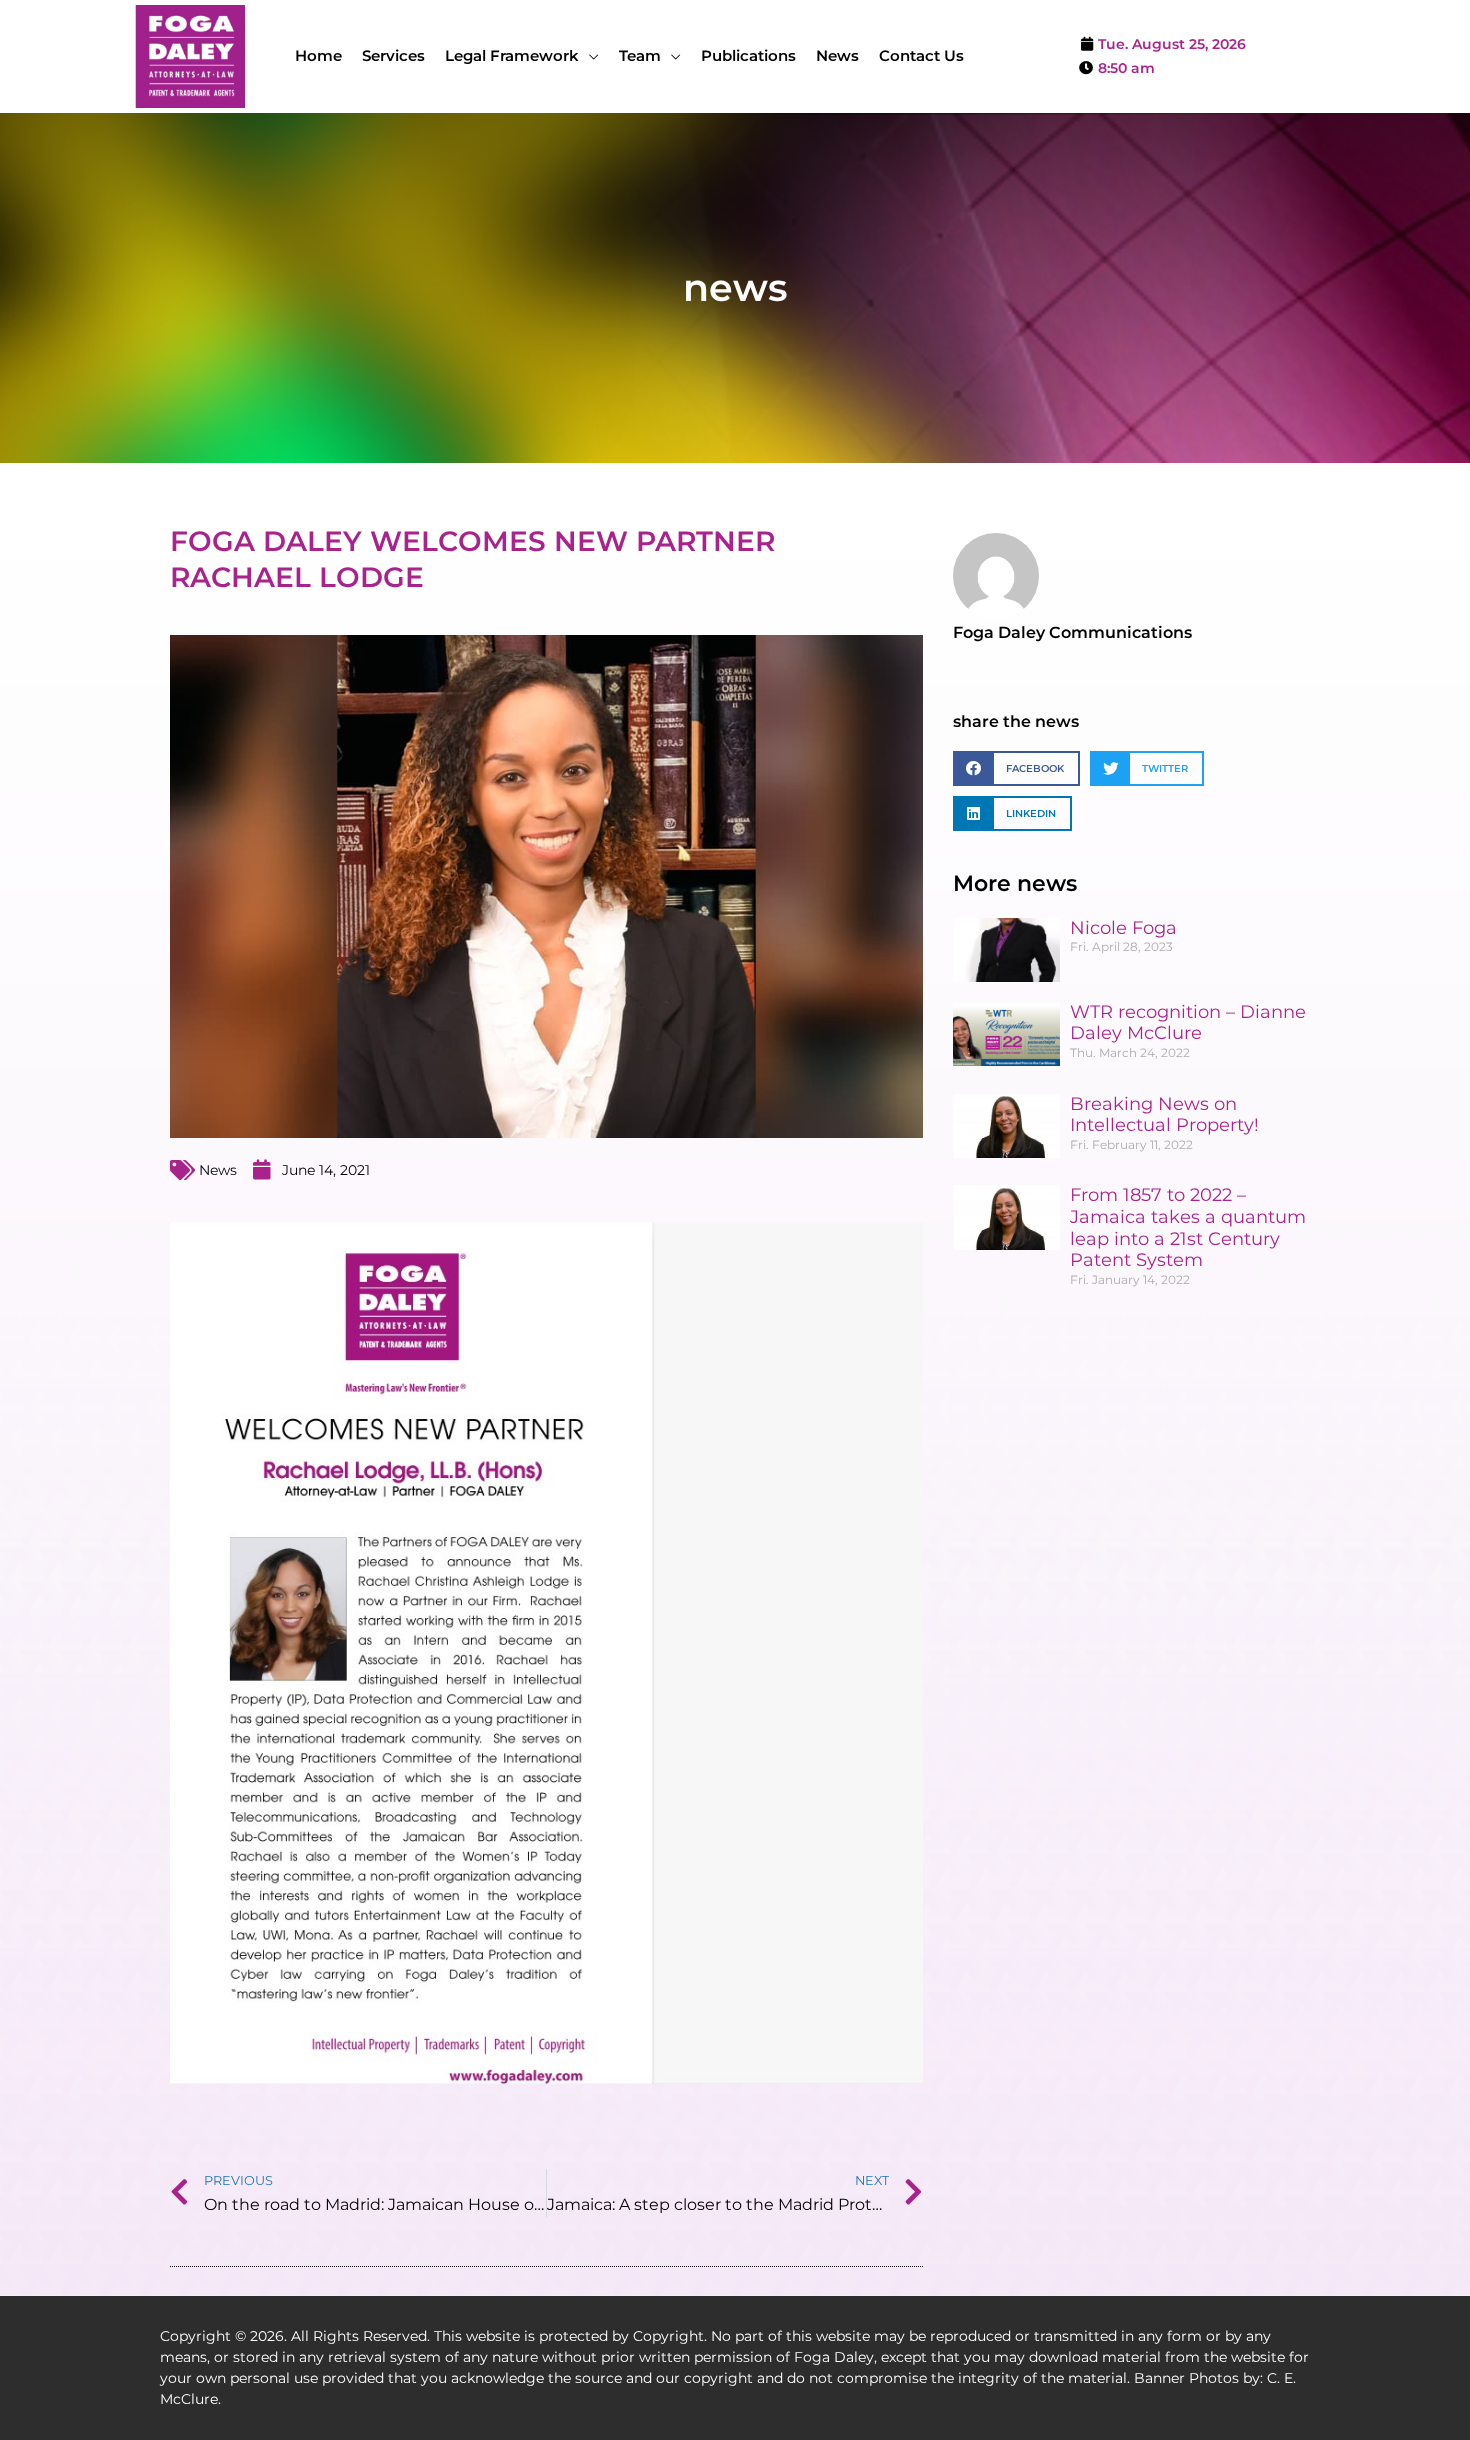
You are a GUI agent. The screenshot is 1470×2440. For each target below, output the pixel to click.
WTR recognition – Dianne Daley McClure (1188, 1023)
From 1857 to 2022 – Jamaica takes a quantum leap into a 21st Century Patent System (1188, 1227)
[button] (1016, 768)
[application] (589, 55)
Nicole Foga (1123, 928)
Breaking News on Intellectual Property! (1164, 1115)
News (218, 1170)
